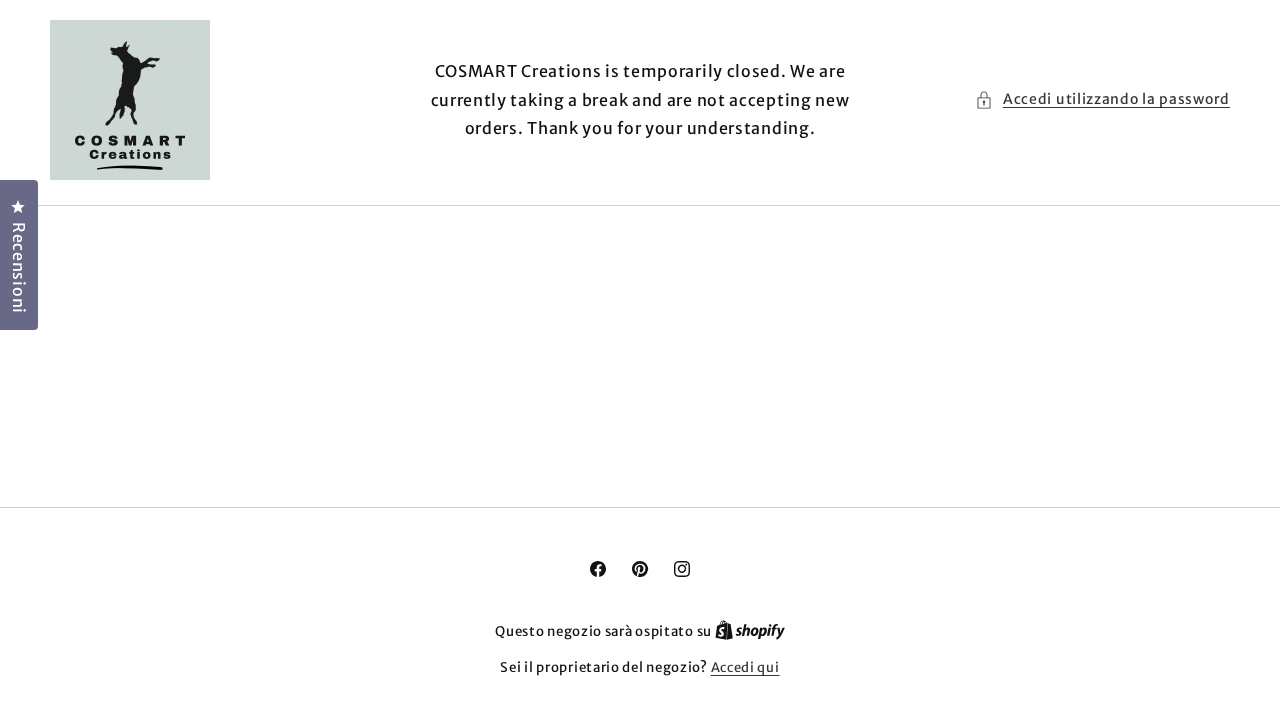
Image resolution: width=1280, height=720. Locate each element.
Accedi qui (745, 667)
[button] (1102, 99)
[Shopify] (750, 631)
